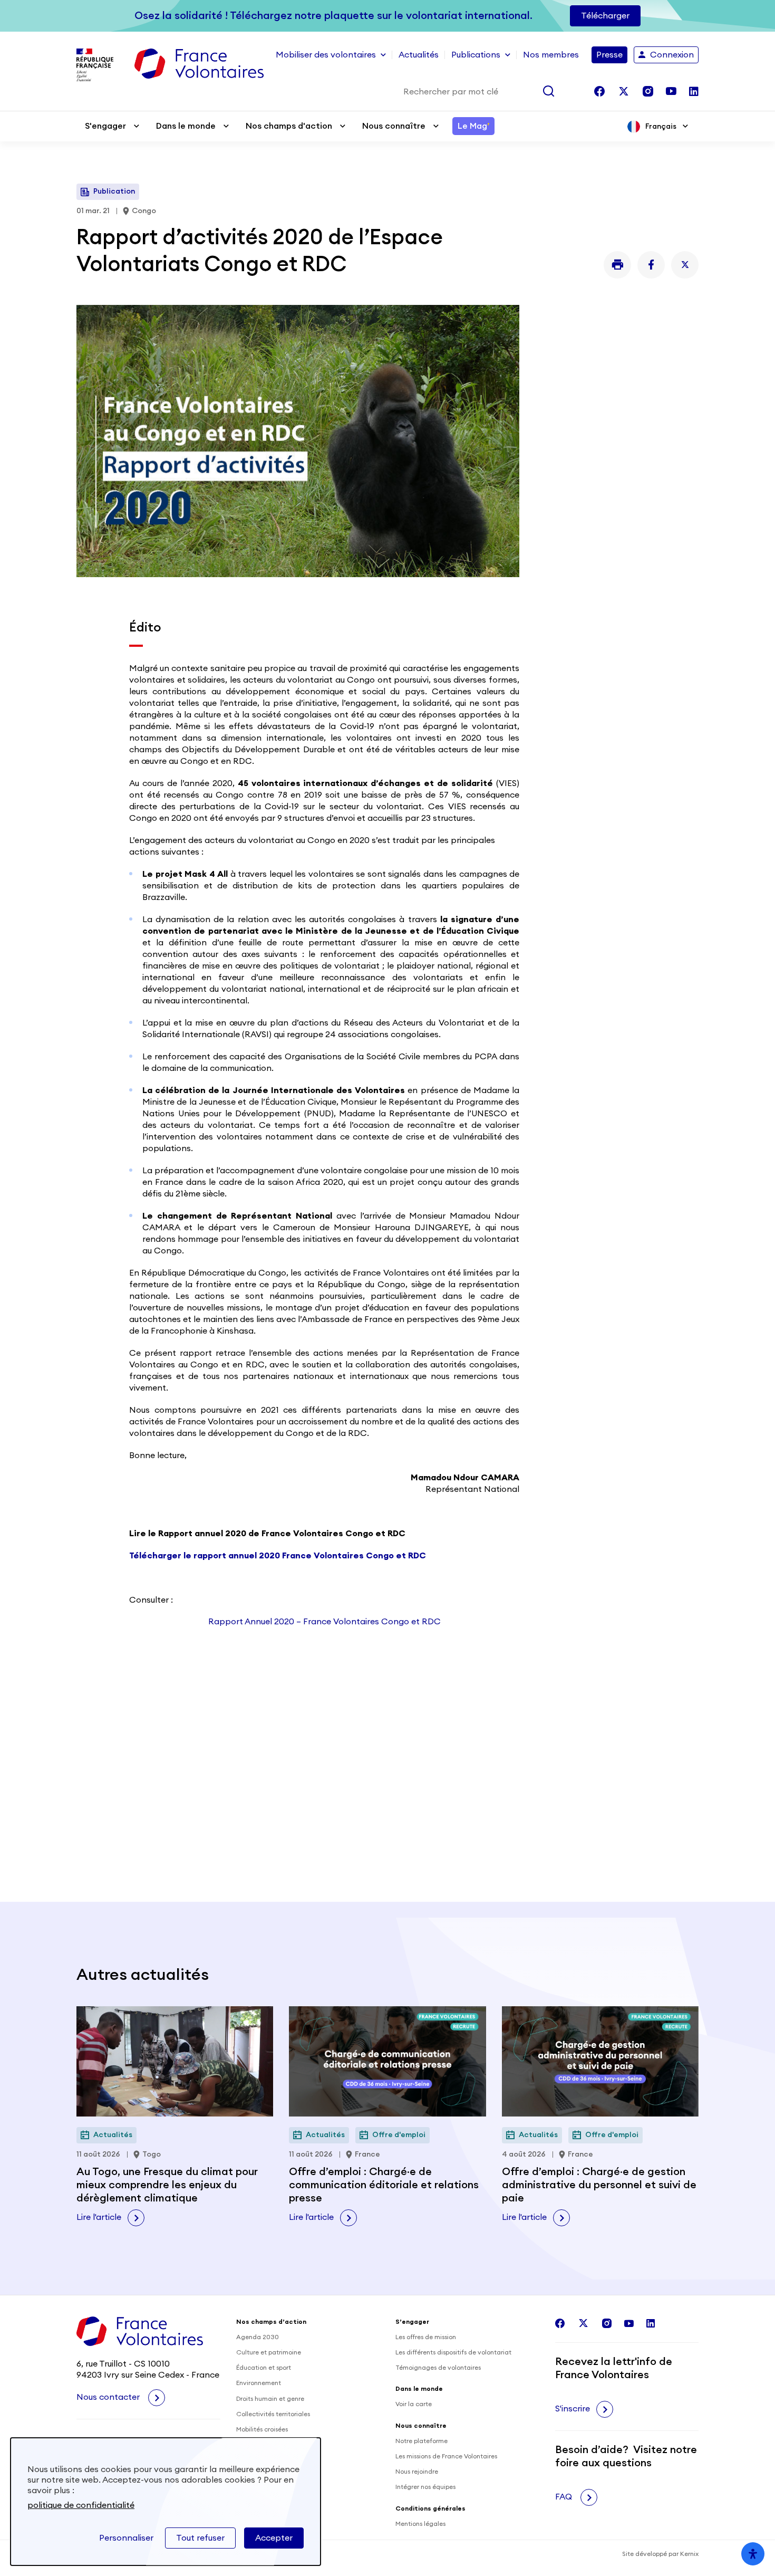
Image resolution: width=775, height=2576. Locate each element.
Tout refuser (200, 2538)
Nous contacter (109, 2397)
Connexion (672, 55)
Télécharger (605, 16)
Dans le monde (186, 126)
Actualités (419, 55)
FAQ (565, 2497)
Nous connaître (394, 126)
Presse (609, 55)
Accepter (274, 2538)
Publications (476, 55)
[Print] (617, 265)
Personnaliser (126, 2538)
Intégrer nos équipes (425, 2487)
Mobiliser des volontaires (326, 55)
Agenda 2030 (258, 2337)
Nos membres (551, 55)
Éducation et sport (264, 2368)
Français (661, 127)
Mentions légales (420, 2524)
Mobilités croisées (262, 2429)
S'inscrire (573, 2409)
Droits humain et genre (270, 2399)
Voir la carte (414, 2404)
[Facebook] (651, 265)
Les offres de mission (426, 2337)
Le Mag (473, 126)
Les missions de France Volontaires (446, 2456)
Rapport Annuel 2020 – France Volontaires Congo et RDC (324, 1622)
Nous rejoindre (417, 2472)
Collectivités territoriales (273, 2414)
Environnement (259, 2383)
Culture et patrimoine (269, 2352)
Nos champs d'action (289, 126)
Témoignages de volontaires (438, 2368)
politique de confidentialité (81, 2505)
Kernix (689, 2554)
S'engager (105, 126)
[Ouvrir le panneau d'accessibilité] (753, 2554)
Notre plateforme (422, 2441)
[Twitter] (685, 265)
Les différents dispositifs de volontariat (453, 2352)
